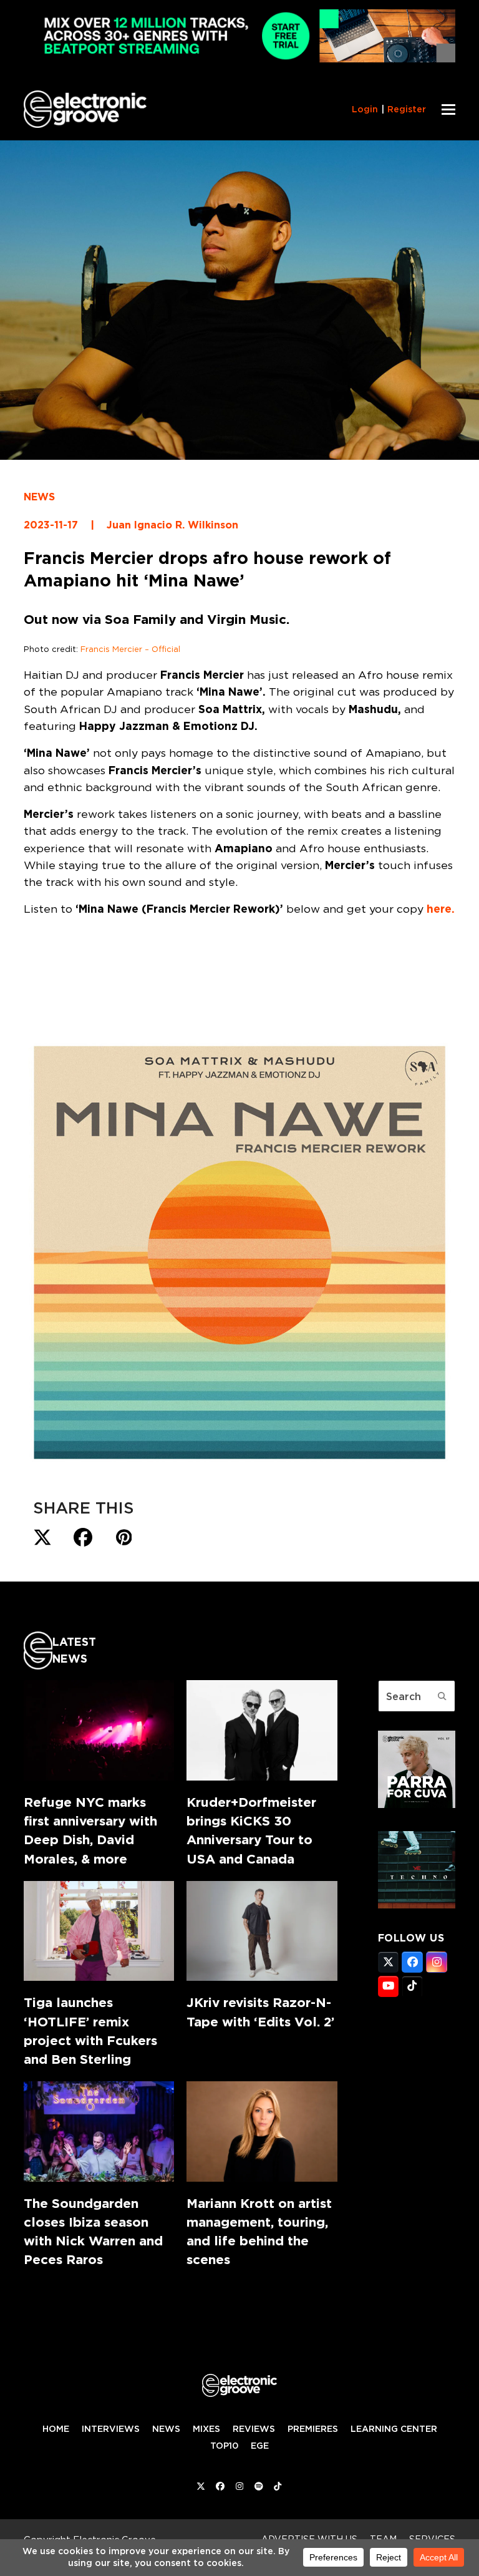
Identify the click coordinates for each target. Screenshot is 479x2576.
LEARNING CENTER (394, 2429)
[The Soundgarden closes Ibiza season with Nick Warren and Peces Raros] (99, 2131)
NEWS (39, 497)
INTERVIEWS (111, 2429)
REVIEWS (254, 2429)
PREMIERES (313, 2429)
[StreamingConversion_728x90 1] (239, 59)
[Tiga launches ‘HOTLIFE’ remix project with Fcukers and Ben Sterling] (99, 1931)
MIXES (206, 2429)
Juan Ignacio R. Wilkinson (172, 525)
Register (407, 109)
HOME (56, 2429)
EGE (260, 2446)
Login (365, 109)
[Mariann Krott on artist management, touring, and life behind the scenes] (262, 2131)
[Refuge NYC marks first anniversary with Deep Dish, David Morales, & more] (99, 1730)
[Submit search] (442, 1696)
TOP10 (224, 2446)
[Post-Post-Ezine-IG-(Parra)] (417, 1804)
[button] (448, 109)
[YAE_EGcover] (417, 1905)
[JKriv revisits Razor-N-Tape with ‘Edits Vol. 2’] (262, 1931)
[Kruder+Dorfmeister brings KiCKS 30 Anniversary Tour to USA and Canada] (262, 1730)
